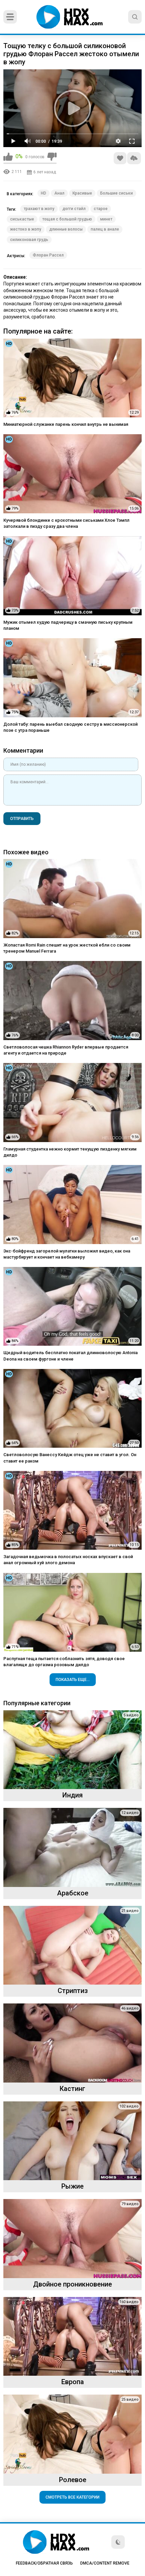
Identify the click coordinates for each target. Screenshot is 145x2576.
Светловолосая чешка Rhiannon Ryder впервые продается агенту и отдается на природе (66, 1050)
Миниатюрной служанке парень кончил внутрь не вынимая (66, 424)
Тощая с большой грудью (67, 219)
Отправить (22, 819)
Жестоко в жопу (26, 229)
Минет (106, 219)
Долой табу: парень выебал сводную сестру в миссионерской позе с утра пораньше (70, 727)
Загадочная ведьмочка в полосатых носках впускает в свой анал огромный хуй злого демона (68, 1560)
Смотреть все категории (72, 2497)
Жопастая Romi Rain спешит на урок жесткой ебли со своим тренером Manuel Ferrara (67, 948)
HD (43, 193)
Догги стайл (74, 209)
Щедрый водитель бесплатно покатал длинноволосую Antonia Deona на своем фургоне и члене (70, 1356)
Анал (59, 193)
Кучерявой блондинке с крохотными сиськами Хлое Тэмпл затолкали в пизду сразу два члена (66, 523)
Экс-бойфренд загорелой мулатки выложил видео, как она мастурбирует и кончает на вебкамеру (67, 1254)
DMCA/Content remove (105, 2563)
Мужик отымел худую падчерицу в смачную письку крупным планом (68, 625)
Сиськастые (22, 219)
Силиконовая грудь (29, 240)
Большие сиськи (117, 193)
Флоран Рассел (48, 255)
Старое (101, 209)
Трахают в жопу (39, 209)
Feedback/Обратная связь (44, 2563)
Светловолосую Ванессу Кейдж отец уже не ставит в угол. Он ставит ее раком (70, 1458)
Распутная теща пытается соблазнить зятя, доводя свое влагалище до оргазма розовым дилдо (64, 1662)
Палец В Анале (105, 229)
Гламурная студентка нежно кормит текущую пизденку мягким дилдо (70, 1152)
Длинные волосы (66, 229)
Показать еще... (73, 1680)
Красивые (82, 193)
